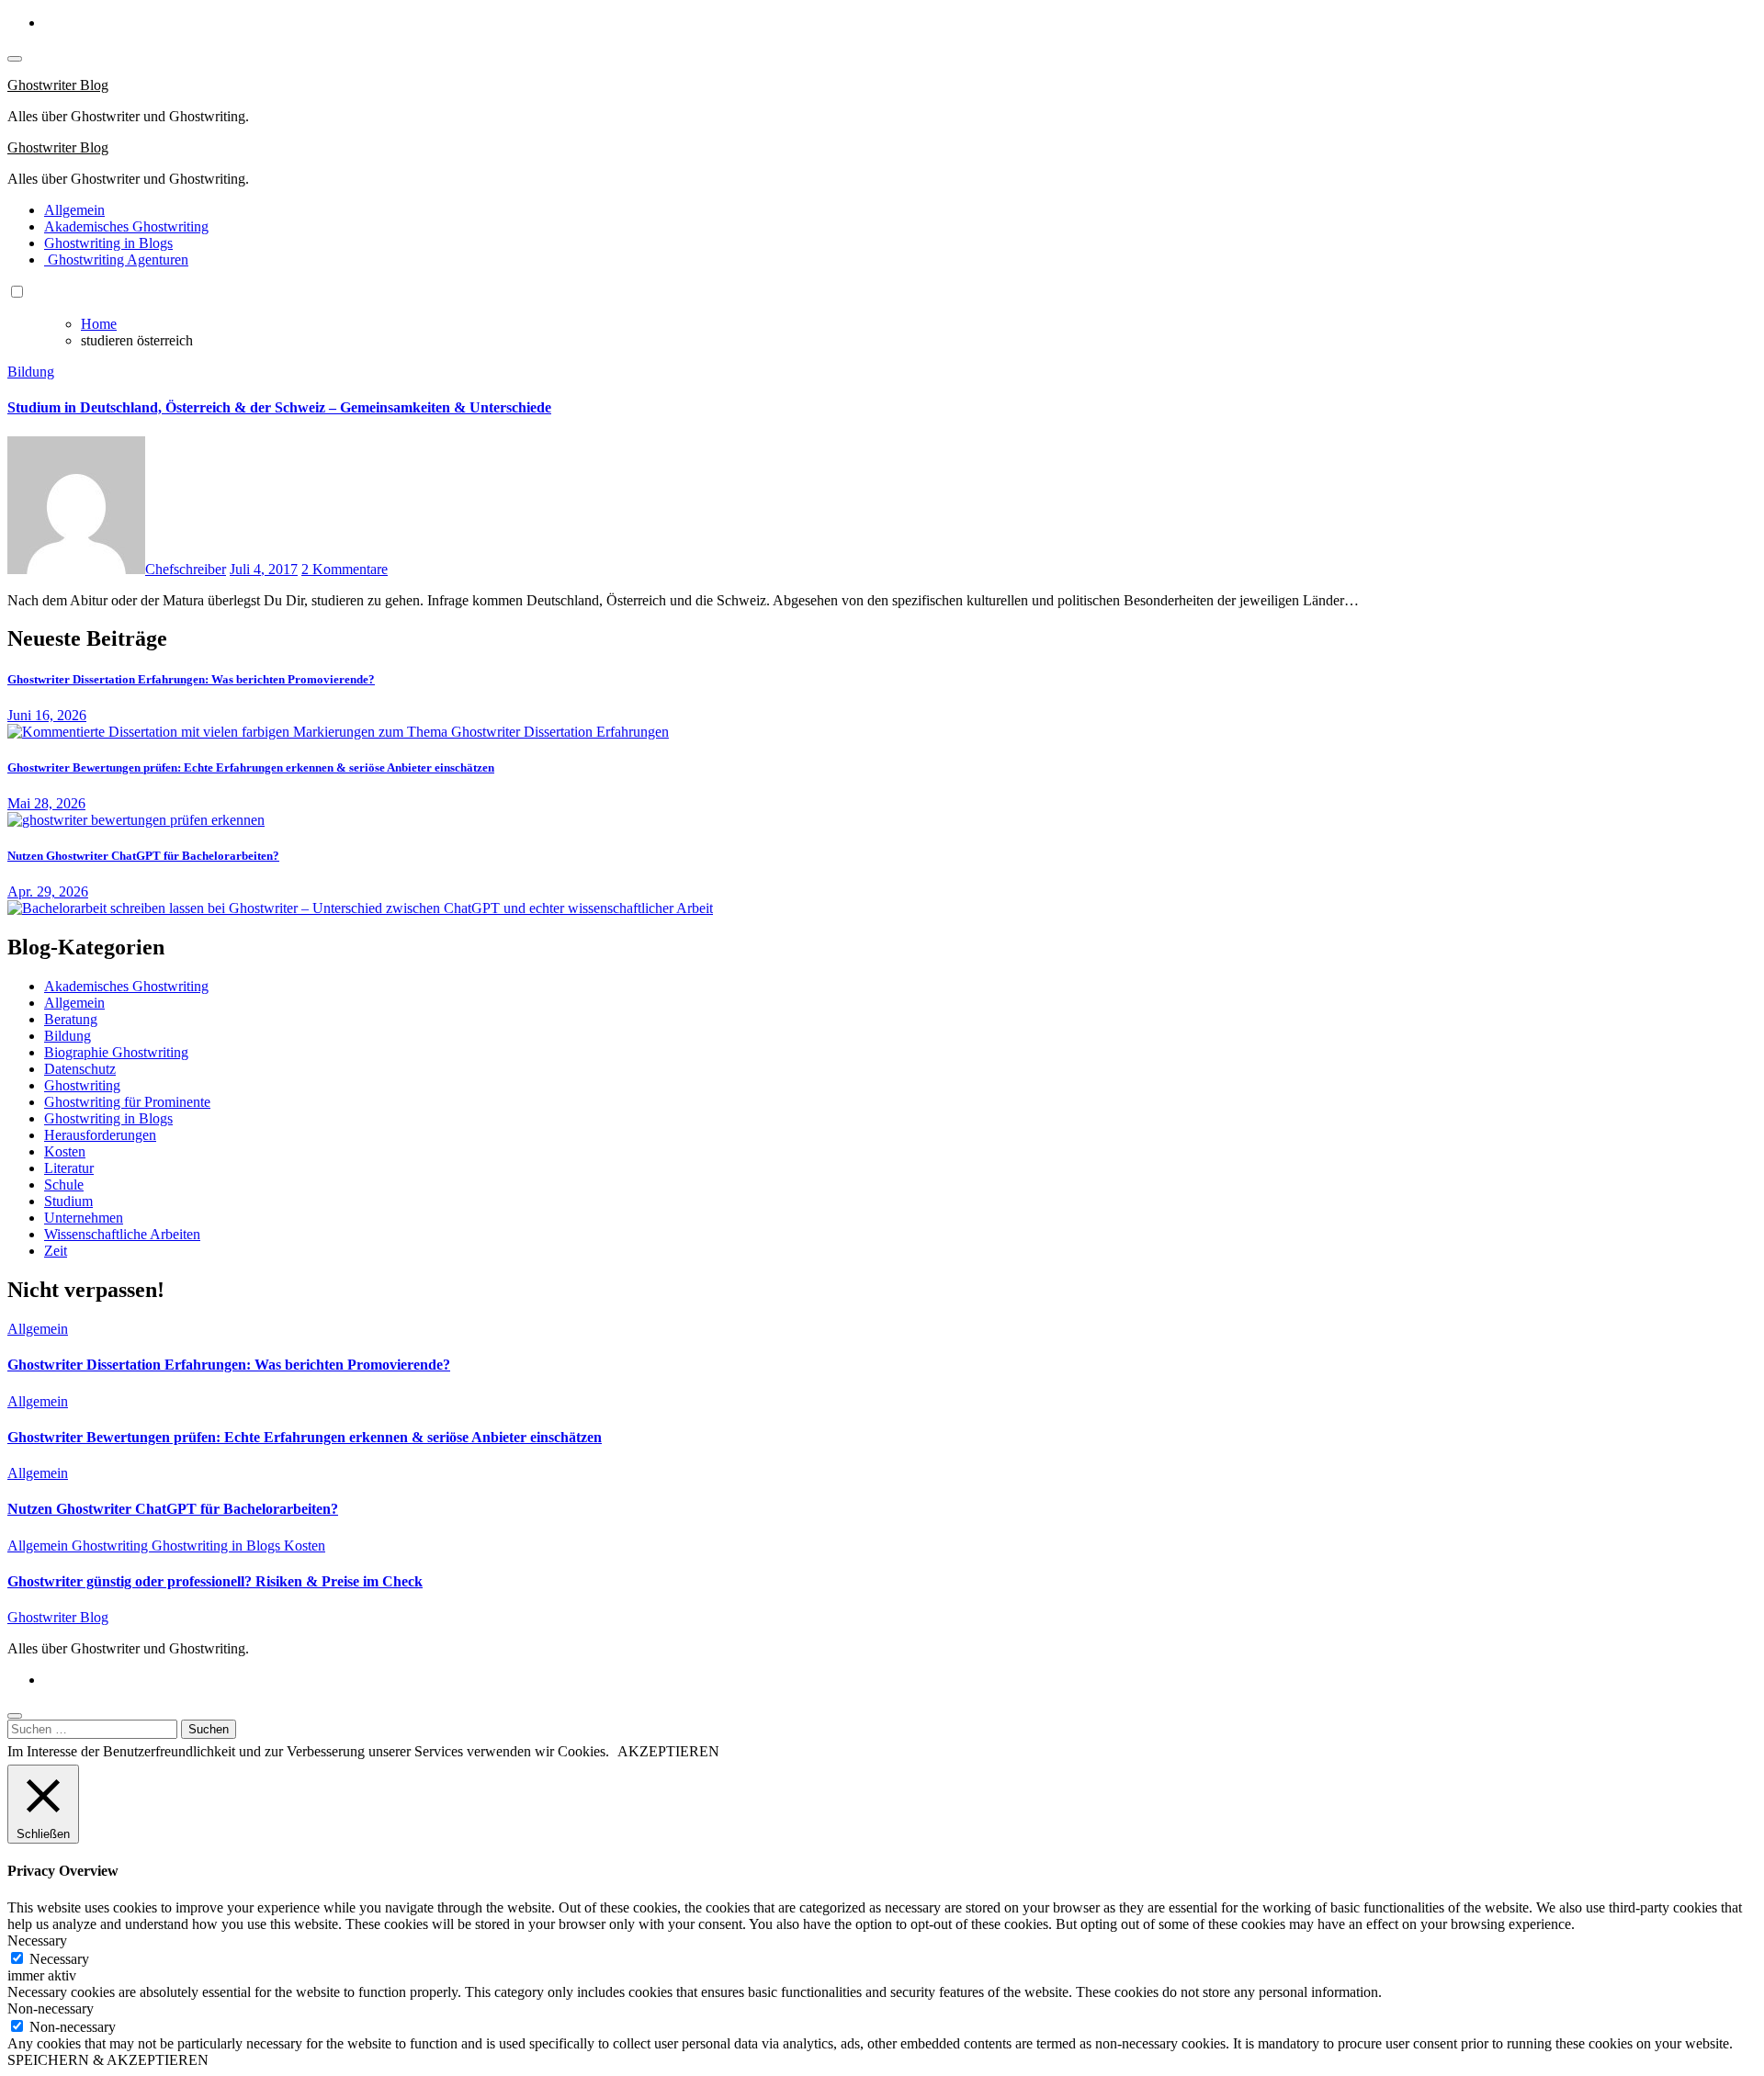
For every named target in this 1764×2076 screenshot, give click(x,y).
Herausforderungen (100, 1135)
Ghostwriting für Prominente (127, 1102)
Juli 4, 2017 (264, 569)
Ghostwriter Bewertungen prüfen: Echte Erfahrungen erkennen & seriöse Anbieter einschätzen (251, 767)
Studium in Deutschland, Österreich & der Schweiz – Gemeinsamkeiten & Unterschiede (279, 407)
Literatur (69, 1168)
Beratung (71, 1019)
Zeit (56, 1251)
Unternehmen (84, 1218)
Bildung (31, 372)
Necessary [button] (37, 1941)
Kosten (65, 1151)
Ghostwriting (82, 1085)
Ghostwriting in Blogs (108, 243)
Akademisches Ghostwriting (126, 226)
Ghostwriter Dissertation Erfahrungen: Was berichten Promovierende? (191, 679)
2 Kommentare (345, 569)
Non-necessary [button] (51, 2008)
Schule (64, 1185)
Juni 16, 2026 (47, 715)
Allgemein (74, 210)
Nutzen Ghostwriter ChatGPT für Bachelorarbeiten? (143, 856)
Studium (68, 1201)
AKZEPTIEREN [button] (668, 1751)
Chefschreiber (186, 569)
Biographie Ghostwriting (116, 1052)
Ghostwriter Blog (58, 85)
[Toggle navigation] (15, 59)
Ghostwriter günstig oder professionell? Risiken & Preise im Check (215, 1581)
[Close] (15, 1716)
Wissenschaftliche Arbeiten (122, 1234)
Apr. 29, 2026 (48, 891)
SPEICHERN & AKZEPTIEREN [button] (108, 2060)
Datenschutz (80, 1069)
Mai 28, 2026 (46, 803)
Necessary (59, 1959)
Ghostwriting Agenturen (116, 259)
